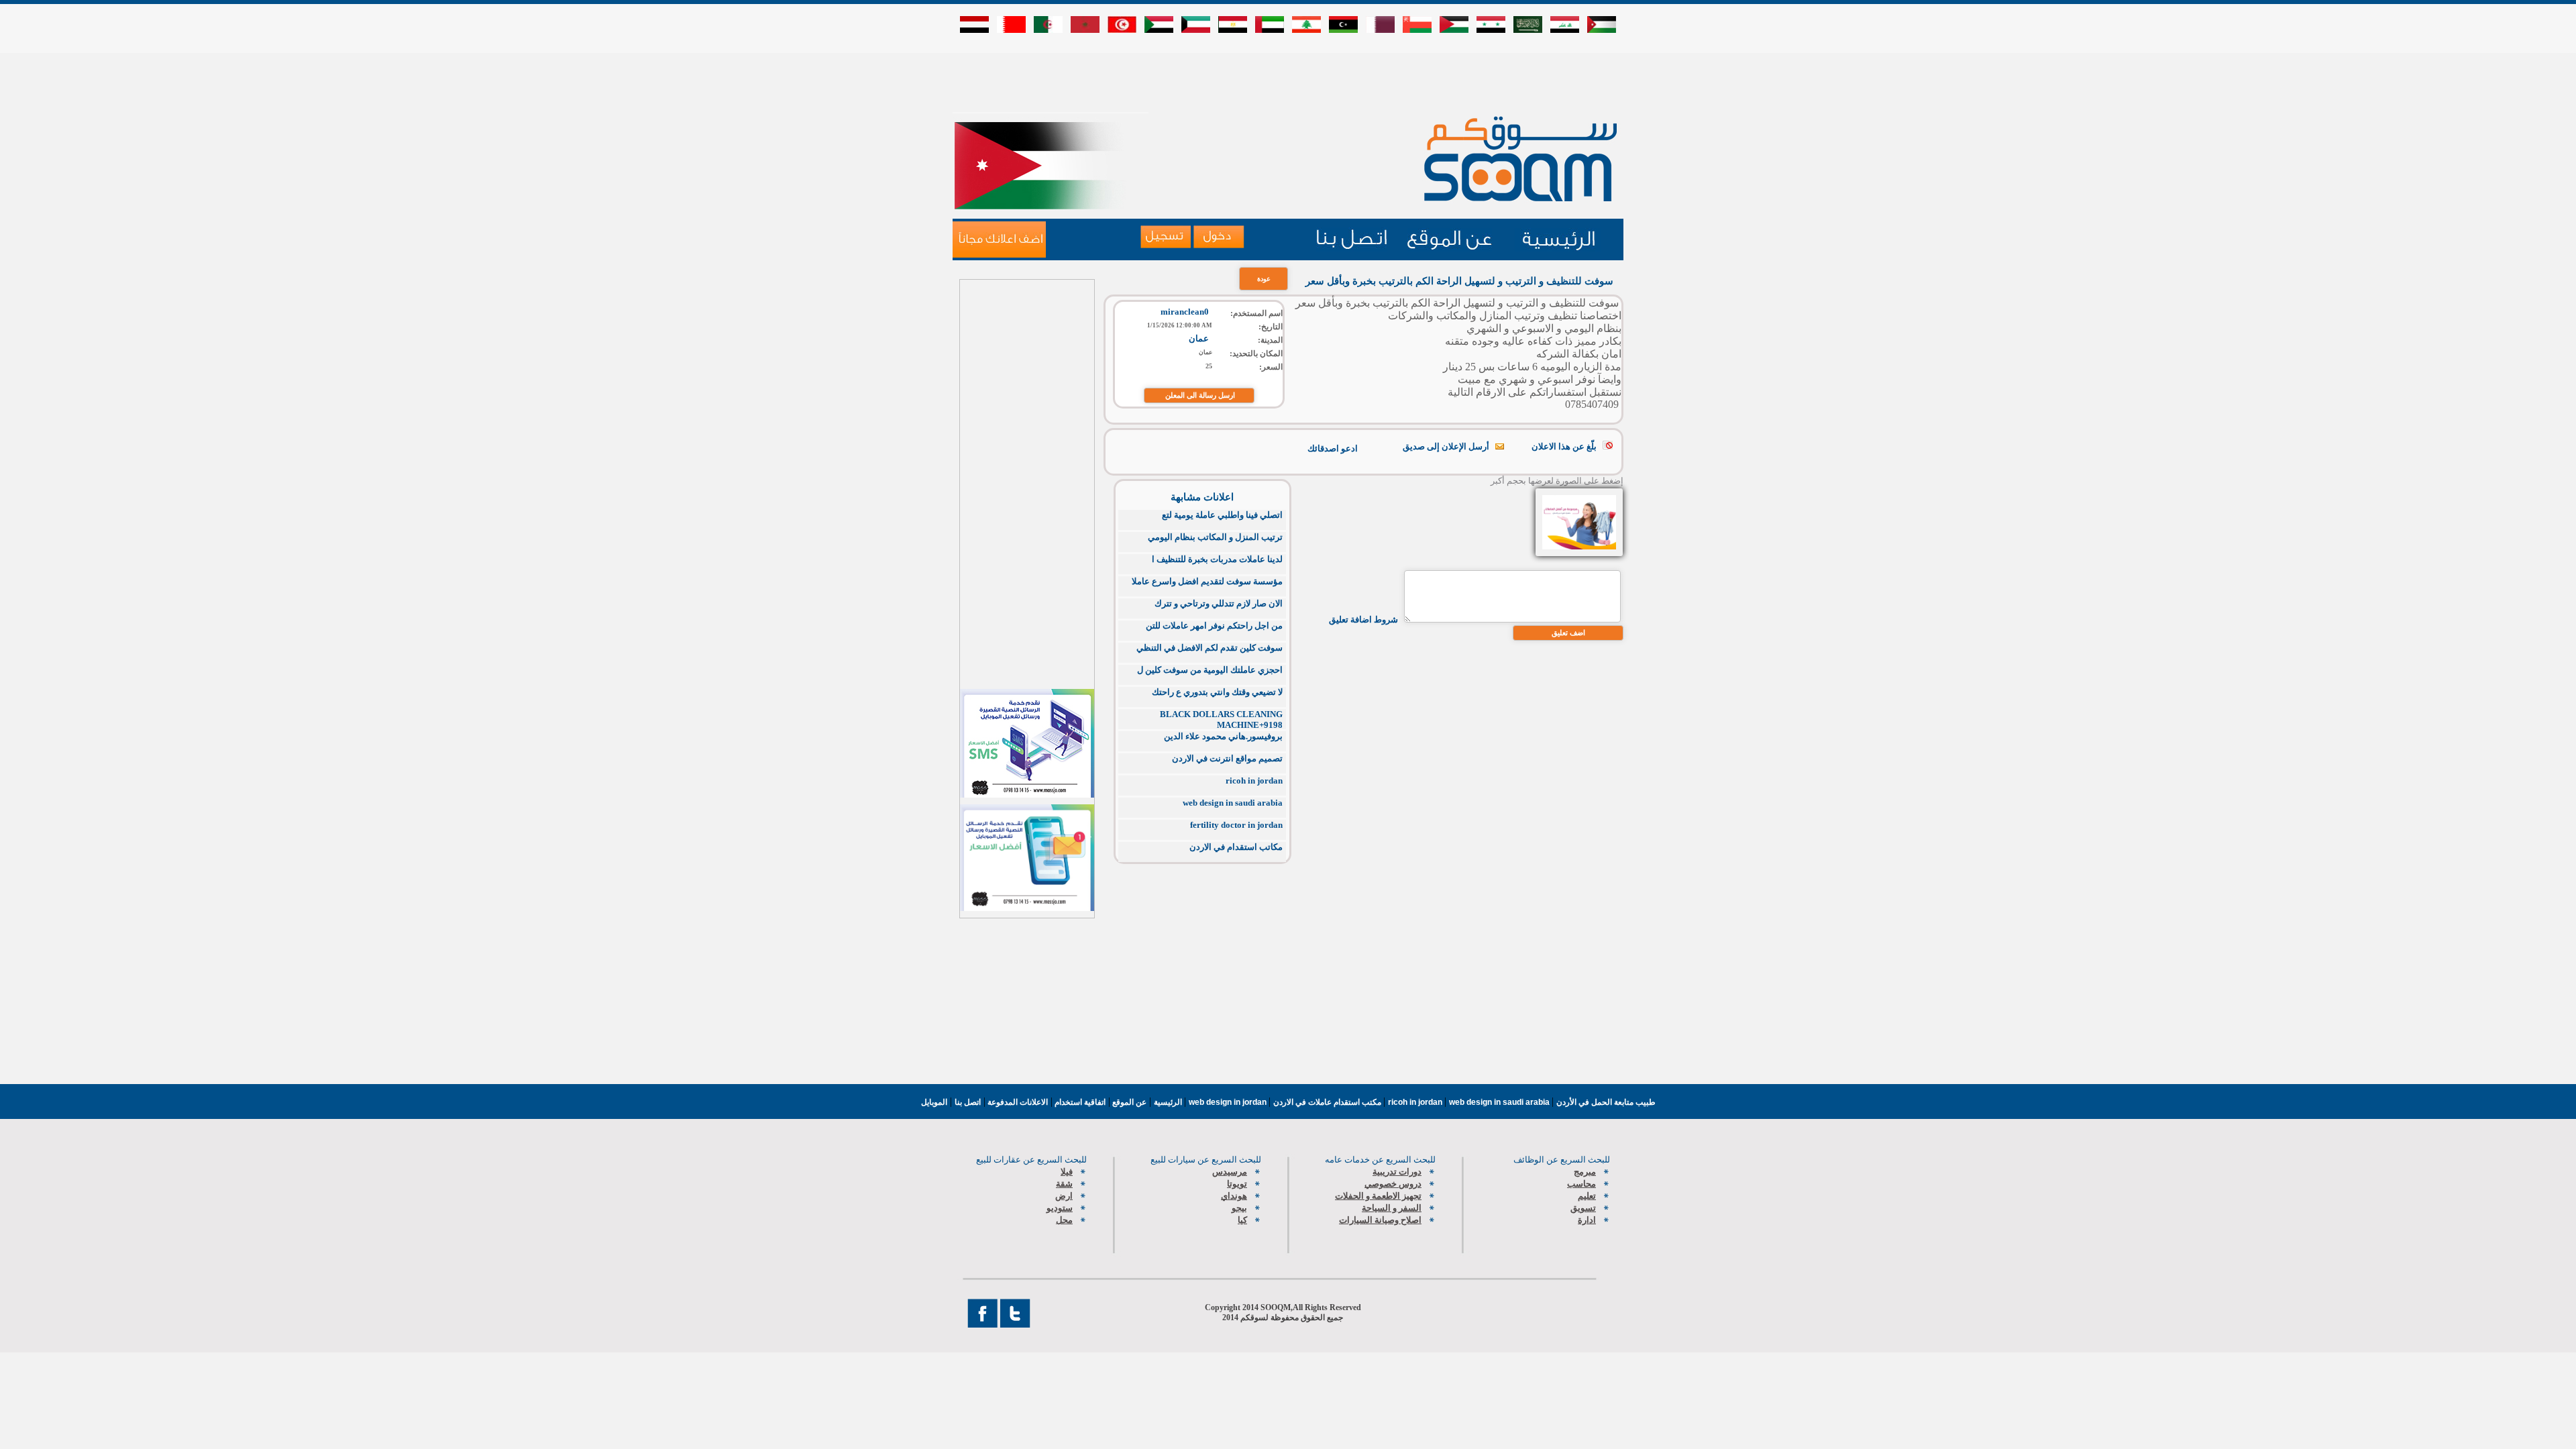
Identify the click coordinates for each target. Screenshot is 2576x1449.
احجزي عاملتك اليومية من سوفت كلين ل (1210, 670)
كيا (1242, 1220)
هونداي (1234, 1196)
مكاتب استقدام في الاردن (1236, 847)
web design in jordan (1229, 1102)
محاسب (1581, 1184)
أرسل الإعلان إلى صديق (1446, 446)
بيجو (1239, 1208)
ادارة (1587, 1220)
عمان (1199, 338)
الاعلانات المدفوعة (1017, 1102)
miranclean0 (1185, 312)
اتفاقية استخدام (1079, 1102)
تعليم (1587, 1196)
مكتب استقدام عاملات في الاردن (1328, 1102)
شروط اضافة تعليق (1363, 620)
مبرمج (1585, 1172)
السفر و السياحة (1392, 1208)
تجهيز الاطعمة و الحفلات (1378, 1196)
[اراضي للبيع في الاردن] (1352, 248)
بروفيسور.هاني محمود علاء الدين (1223, 736)
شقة (1064, 1184)
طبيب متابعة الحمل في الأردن (1606, 1102)
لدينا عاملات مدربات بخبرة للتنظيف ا (1217, 559)
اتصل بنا (968, 1102)
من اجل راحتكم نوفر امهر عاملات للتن (1214, 626)
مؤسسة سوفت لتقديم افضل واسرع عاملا (1207, 581)
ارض (1064, 1196)
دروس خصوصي (1393, 1184)
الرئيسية (1168, 1102)
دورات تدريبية (1397, 1172)
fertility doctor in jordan (1236, 825)
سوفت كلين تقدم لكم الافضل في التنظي (1210, 648)
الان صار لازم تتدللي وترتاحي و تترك (1219, 603)
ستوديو (1060, 1208)
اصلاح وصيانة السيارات (1380, 1220)
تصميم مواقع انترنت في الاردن (1227, 758)
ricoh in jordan (1254, 781)
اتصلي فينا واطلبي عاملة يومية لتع (1222, 515)
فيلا (1067, 1172)
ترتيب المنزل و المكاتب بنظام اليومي (1215, 537)
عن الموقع (1128, 1102)
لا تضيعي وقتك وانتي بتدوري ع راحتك (1217, 692)
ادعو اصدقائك (1333, 448)
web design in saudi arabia (1233, 803)
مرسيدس (1230, 1172)
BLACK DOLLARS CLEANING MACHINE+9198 (1221, 719)
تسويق (1583, 1208)
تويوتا (1237, 1184)
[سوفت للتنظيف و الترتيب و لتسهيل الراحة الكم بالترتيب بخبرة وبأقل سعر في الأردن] (999, 239)
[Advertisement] (1288, 82)
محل (1064, 1220)
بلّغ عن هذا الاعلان (1564, 446)
